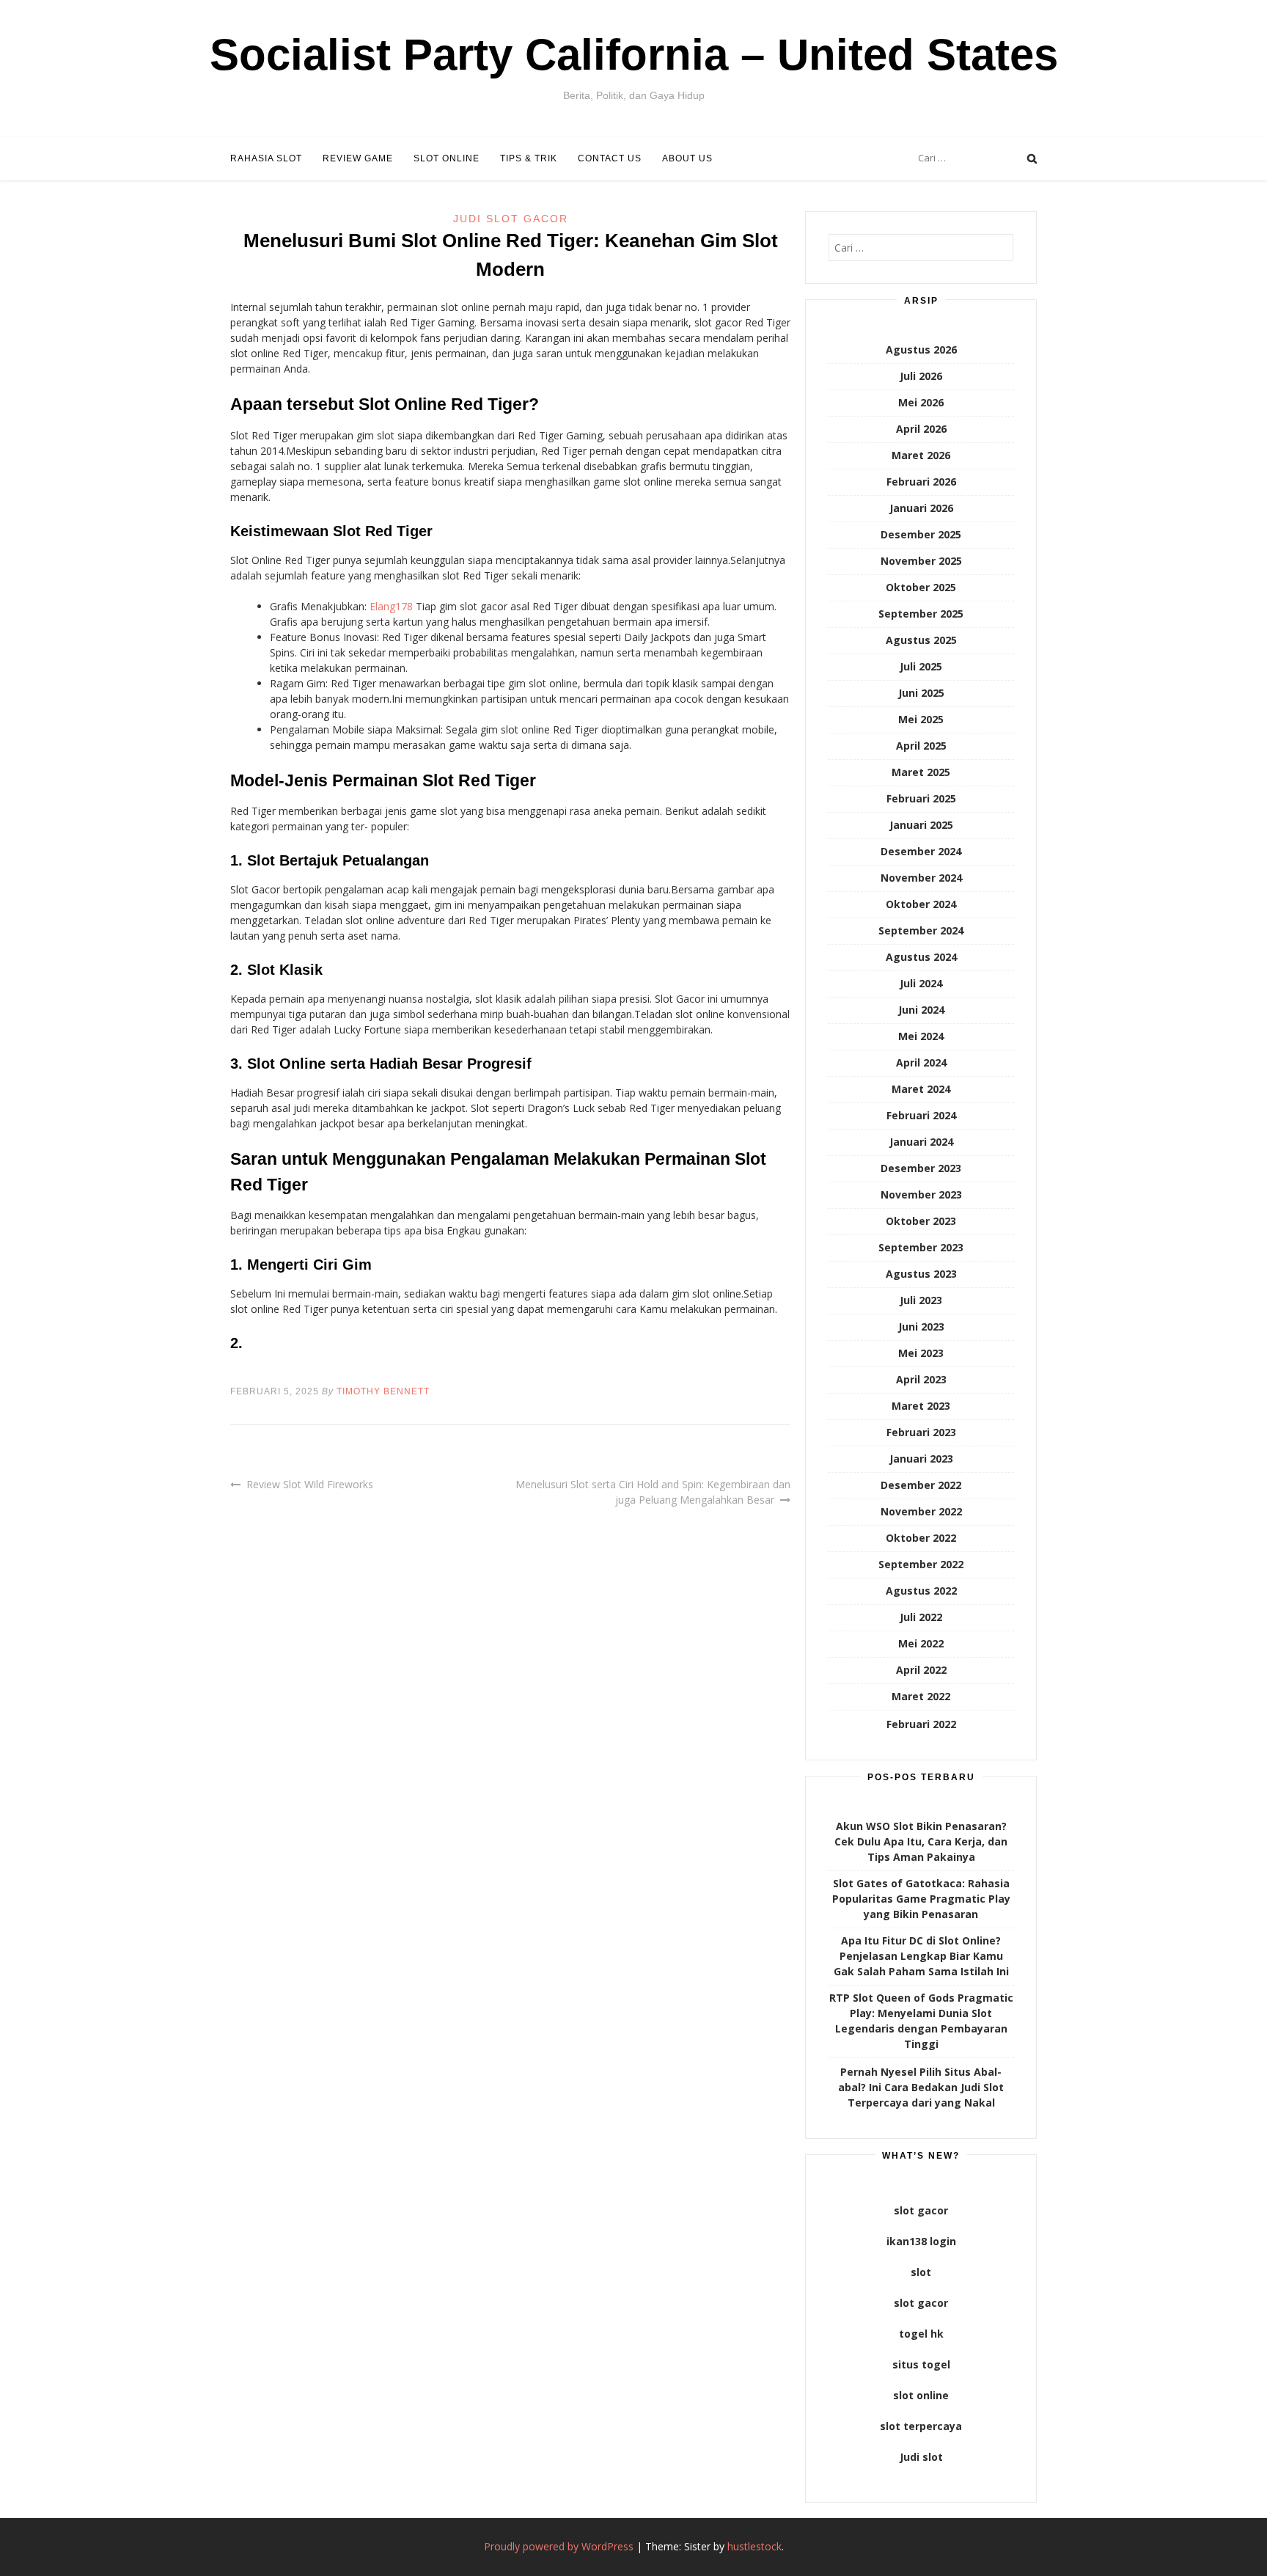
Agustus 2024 (921, 957)
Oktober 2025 (921, 587)
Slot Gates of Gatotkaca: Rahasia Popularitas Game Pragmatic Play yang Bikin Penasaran (921, 1899)
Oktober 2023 (921, 1221)
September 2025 (921, 614)
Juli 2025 (921, 666)
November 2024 (921, 878)
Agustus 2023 (921, 1274)
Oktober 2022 (921, 1538)
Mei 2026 (921, 402)
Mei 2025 (921, 719)
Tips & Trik (529, 158)
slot (921, 2272)
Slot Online (447, 158)
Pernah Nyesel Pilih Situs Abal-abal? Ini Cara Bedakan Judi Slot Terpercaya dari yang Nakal (921, 2087)
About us (687, 158)
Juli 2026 (921, 376)
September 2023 (921, 1247)
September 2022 (921, 1564)
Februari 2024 (921, 1115)
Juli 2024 (921, 983)
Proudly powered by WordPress (559, 2546)
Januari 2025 (921, 825)
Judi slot (921, 2457)
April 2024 (921, 1062)
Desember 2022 (921, 1485)
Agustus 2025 (921, 640)
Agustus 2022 (921, 1591)
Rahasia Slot (266, 158)
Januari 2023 (921, 1459)
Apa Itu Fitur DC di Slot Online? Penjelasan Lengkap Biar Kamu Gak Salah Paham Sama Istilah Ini (921, 1956)
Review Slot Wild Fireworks (310, 1484)
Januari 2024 (921, 1142)
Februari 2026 (921, 482)
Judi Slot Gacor (511, 219)
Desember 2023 (921, 1168)
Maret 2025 (921, 772)
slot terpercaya (921, 2426)
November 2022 (921, 1511)
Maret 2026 (921, 455)
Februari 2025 (921, 798)
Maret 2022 (921, 1696)
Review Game (358, 158)
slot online (921, 2395)
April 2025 (921, 746)
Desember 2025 (921, 534)
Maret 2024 (921, 1089)
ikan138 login (921, 2241)
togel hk (921, 2334)
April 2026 (921, 429)
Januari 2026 (921, 508)
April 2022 (921, 1670)
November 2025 (921, 561)
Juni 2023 (921, 1327)
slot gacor (921, 2210)
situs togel (921, 2364)
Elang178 (391, 606)
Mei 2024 (921, 1036)
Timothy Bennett (383, 1391)
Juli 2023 (921, 1300)
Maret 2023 (921, 1406)
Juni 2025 (921, 693)
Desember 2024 (921, 851)
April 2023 (921, 1379)
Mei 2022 (921, 1643)
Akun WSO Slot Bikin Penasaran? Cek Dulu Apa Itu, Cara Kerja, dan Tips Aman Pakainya (921, 1841)
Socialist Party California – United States (634, 55)
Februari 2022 (921, 1724)
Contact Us (610, 158)
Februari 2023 (921, 1432)
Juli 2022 (921, 1617)
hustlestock (754, 2546)
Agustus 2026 (921, 350)
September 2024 (921, 930)
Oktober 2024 (921, 904)
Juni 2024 (921, 1010)
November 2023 (921, 1194)
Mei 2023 (921, 1353)
